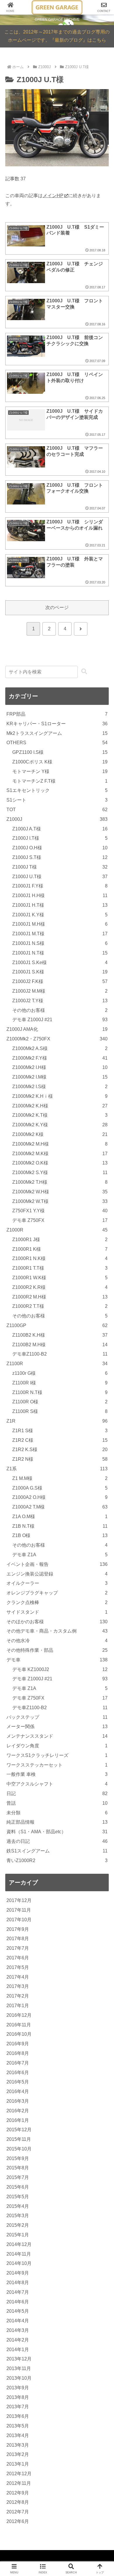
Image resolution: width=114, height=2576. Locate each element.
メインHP (53, 196)
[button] (84, 672)
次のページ (57, 607)
